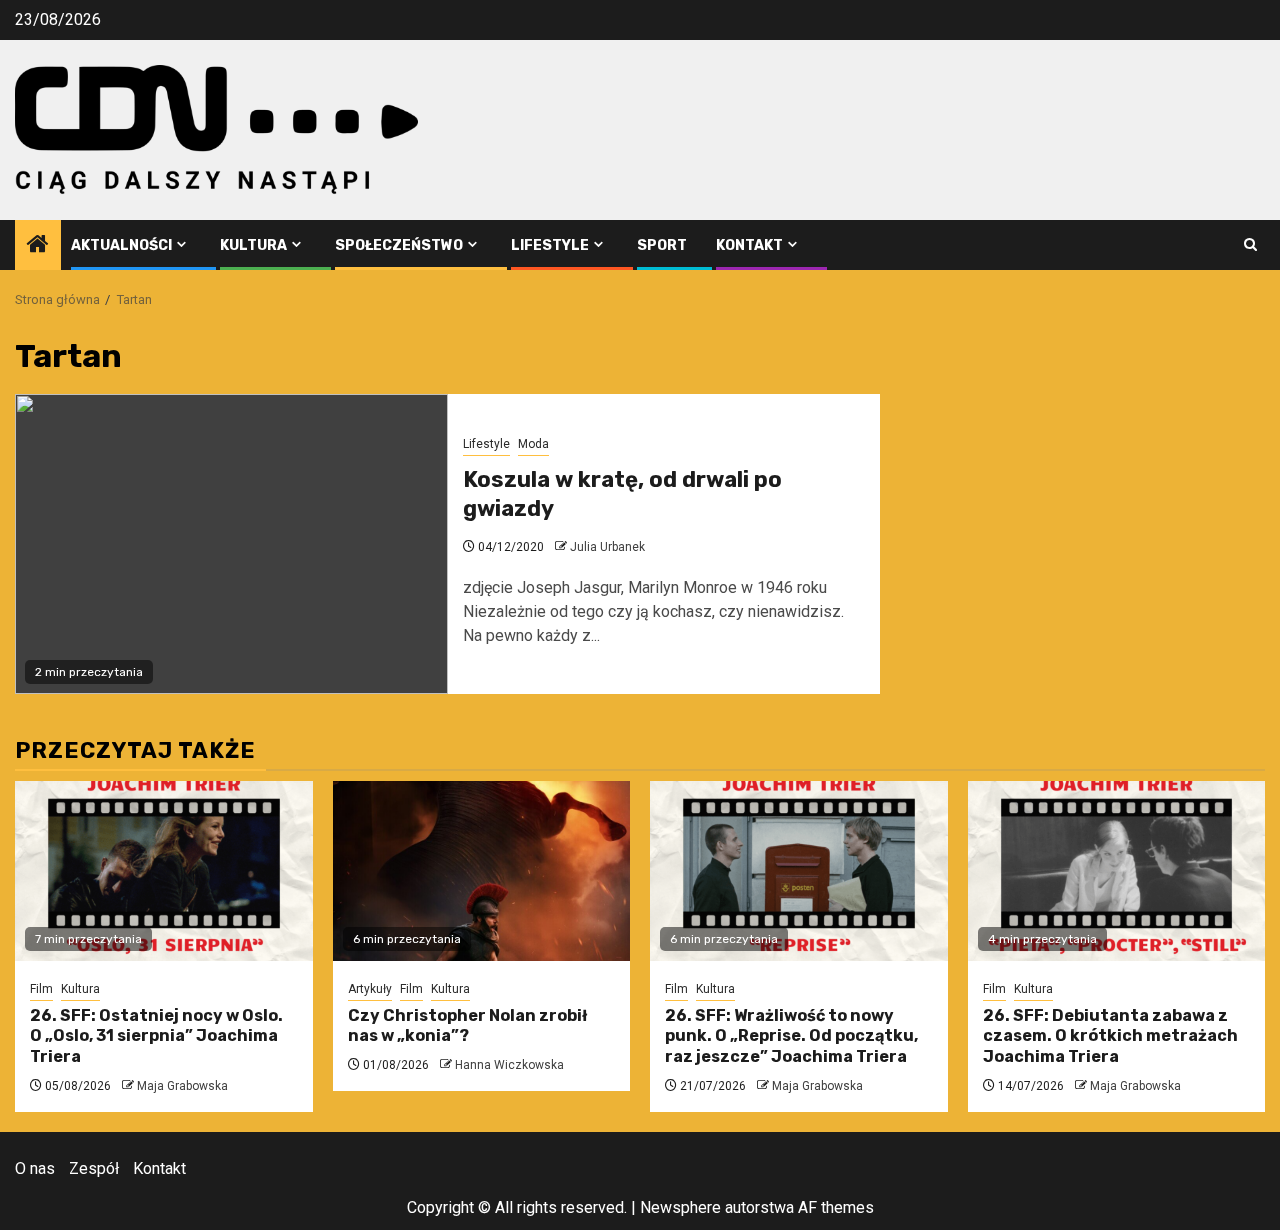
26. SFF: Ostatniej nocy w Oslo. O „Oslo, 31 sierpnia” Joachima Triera (156, 1036)
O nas (35, 1168)
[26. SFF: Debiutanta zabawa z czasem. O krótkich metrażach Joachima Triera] (1117, 871)
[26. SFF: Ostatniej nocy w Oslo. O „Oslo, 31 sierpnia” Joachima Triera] (164, 871)
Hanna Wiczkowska (509, 1065)
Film (41, 989)
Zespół (94, 1168)
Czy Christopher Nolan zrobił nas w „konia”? (467, 1026)
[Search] (1250, 244)
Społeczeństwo (399, 245)
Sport (662, 245)
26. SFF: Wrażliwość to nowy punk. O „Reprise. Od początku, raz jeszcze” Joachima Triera (791, 1036)
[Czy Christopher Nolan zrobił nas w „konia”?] (482, 871)
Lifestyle (550, 245)
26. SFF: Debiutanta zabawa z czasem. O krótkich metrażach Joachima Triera (1110, 1036)
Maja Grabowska (182, 1086)
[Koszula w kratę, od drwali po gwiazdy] (231, 544)
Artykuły (370, 989)
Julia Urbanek (607, 547)
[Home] (38, 246)
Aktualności (121, 245)
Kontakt (749, 245)
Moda (533, 444)
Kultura (253, 245)
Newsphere (680, 1207)
